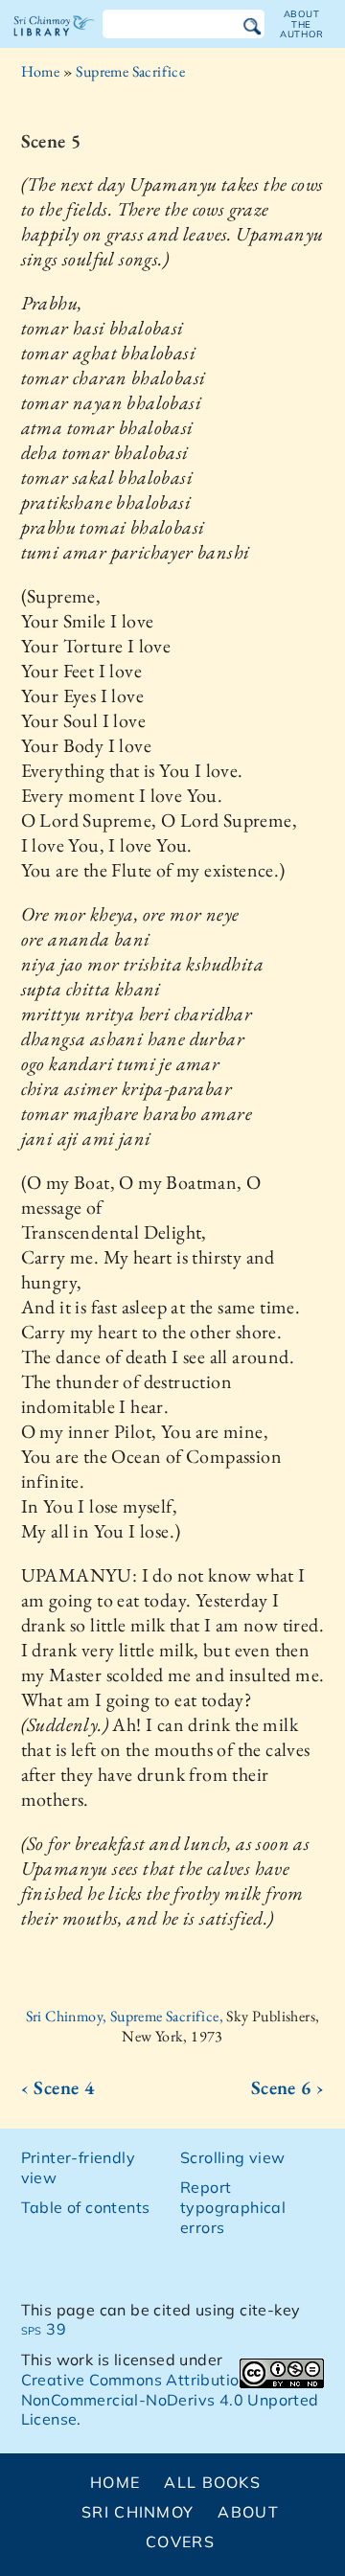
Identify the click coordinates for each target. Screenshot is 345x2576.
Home (41, 71)
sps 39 (44, 2329)
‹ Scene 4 (58, 2087)
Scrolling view (233, 2157)
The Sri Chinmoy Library (54, 42)
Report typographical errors (233, 2207)
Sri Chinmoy (138, 2512)
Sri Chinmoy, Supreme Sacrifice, (126, 2016)
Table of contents (86, 2207)
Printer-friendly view (78, 2167)
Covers (180, 2542)
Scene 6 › (287, 2087)
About (248, 2512)
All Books (212, 2482)
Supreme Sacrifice (130, 71)
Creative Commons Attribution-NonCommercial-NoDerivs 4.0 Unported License (170, 2400)
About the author (302, 24)
